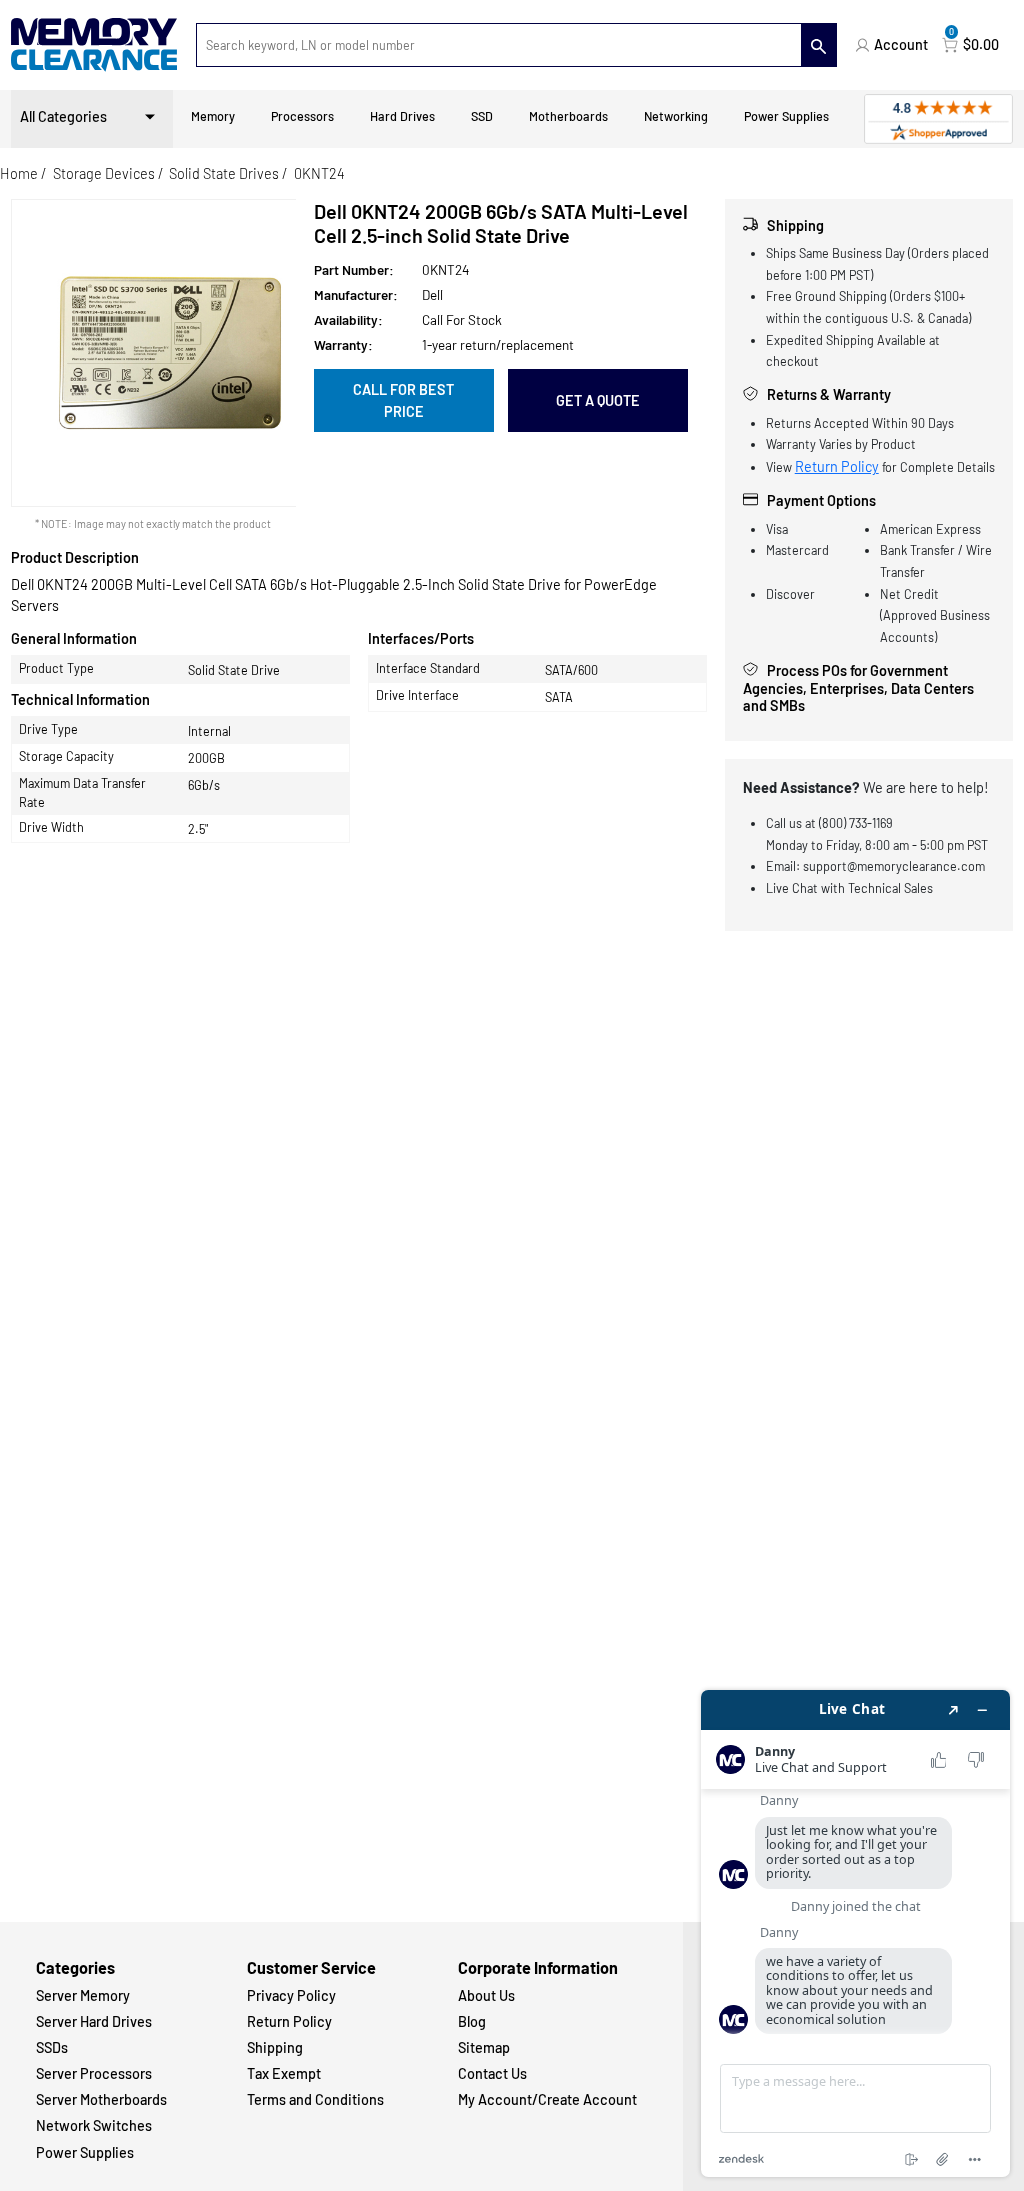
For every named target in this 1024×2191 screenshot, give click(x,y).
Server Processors (94, 2073)
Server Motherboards (101, 2099)
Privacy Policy (291, 1995)
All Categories (63, 116)
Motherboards (568, 116)
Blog (472, 2021)
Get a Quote (598, 400)
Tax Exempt (284, 2073)
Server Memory (83, 1995)
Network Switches (94, 2125)
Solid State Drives (224, 173)
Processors (302, 116)
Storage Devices (104, 173)
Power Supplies (786, 116)
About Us (486, 1995)
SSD (482, 116)
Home (19, 173)
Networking (676, 116)
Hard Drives (402, 116)
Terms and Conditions (315, 2099)
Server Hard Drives (94, 2021)
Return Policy (837, 466)
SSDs (52, 2047)
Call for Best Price (403, 400)
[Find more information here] (855, 1933)
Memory (213, 116)
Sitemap (484, 2047)
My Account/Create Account (547, 2099)
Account (901, 44)
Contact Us (492, 2073)
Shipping (275, 2047)
